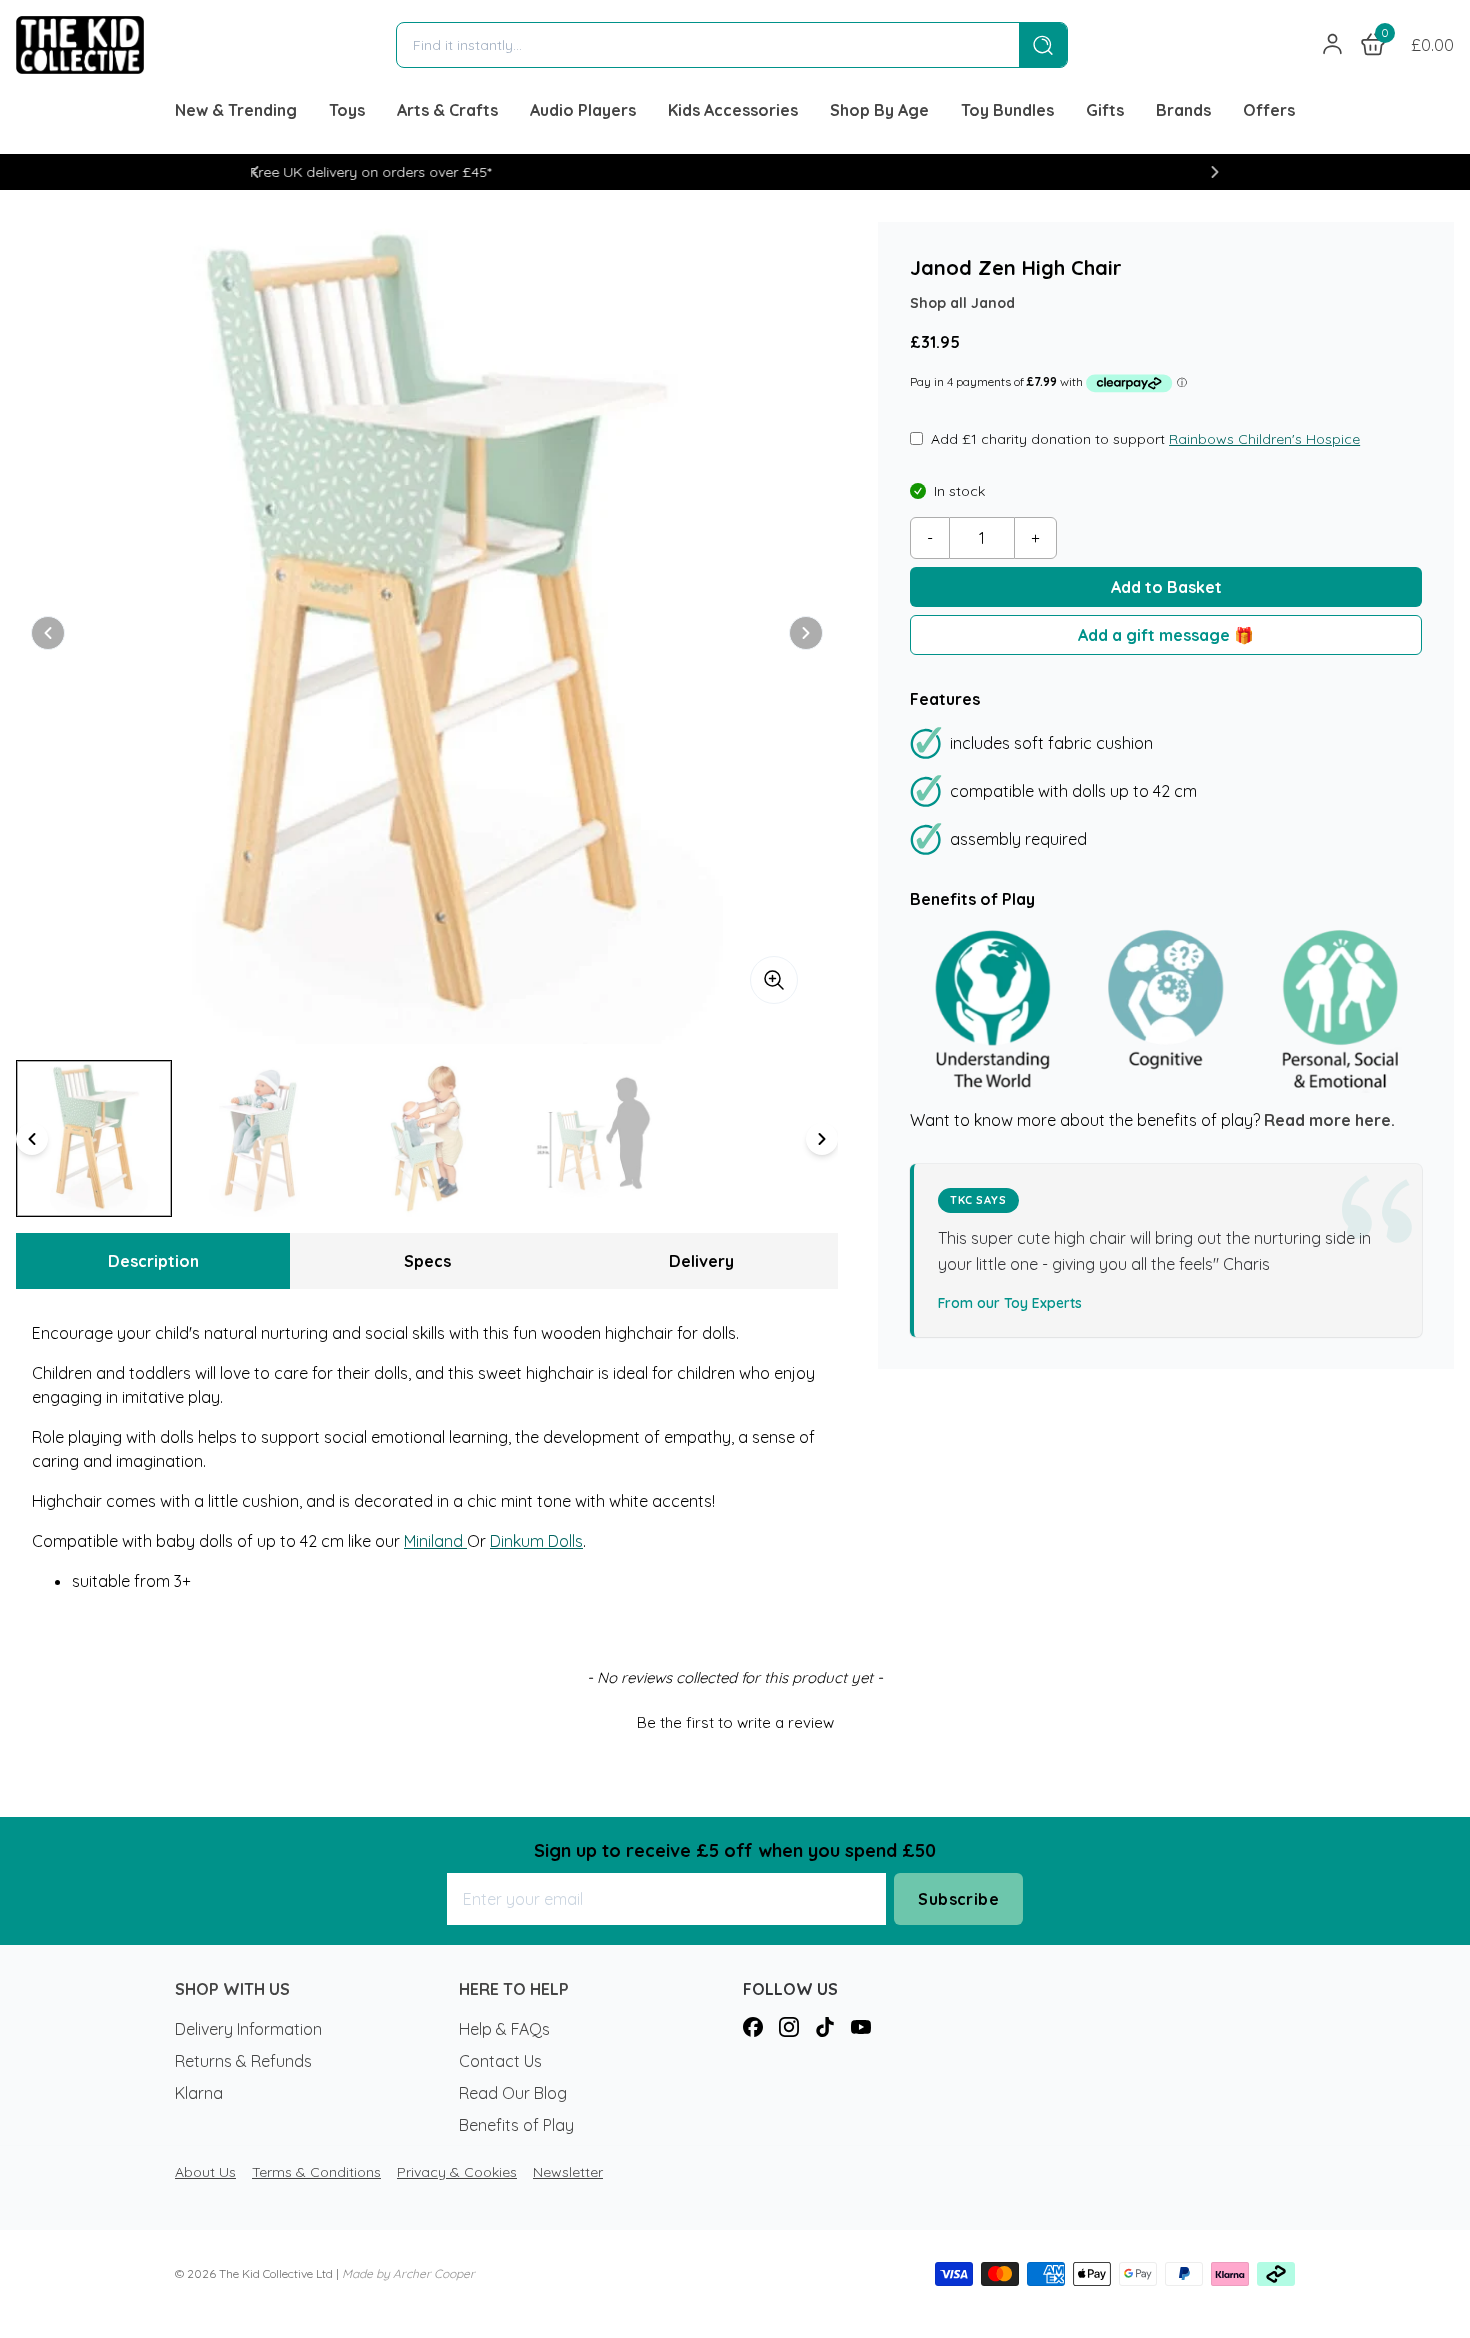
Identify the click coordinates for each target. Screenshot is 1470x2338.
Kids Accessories (733, 110)
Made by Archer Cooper (408, 2273)
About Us (205, 2172)
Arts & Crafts (447, 110)
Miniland (435, 1541)
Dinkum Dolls (536, 1541)
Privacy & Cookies (457, 2172)
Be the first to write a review (735, 1722)
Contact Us (500, 2061)
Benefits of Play (516, 2125)
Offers (1269, 110)
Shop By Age (879, 110)
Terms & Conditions (316, 2172)
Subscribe (958, 1899)
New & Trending (236, 110)
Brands (1183, 110)
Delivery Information (248, 2029)
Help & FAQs (504, 2029)
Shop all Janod (962, 303)
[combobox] (708, 45)
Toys (347, 110)
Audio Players (583, 110)
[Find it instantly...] (1043, 45)
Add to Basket (1166, 587)
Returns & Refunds (243, 2061)
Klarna (199, 2093)
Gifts (1105, 110)
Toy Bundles (1007, 110)
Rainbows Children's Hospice (1264, 439)
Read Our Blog (513, 2093)
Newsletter (568, 2172)
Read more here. (1329, 1121)
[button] (255, 172)
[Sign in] (1333, 45)
